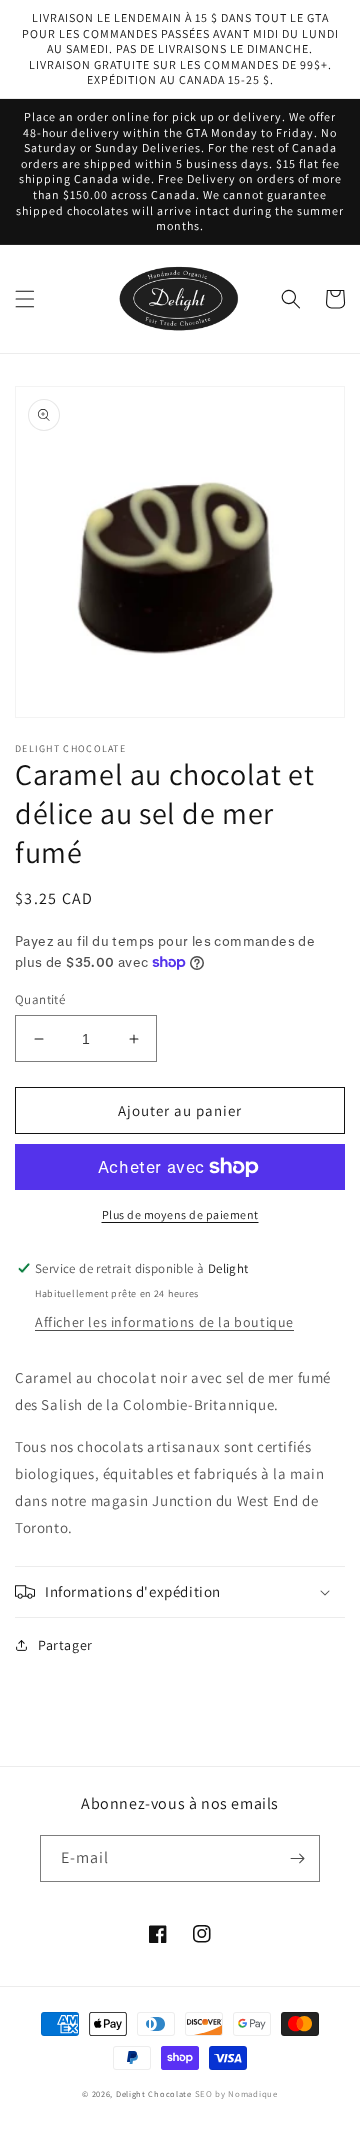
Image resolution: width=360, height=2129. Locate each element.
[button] (25, 299)
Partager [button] (65, 1645)
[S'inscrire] (297, 1858)
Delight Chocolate (154, 2093)
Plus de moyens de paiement (180, 1214)
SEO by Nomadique (236, 2094)
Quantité (40, 999)
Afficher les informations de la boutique (164, 1322)
